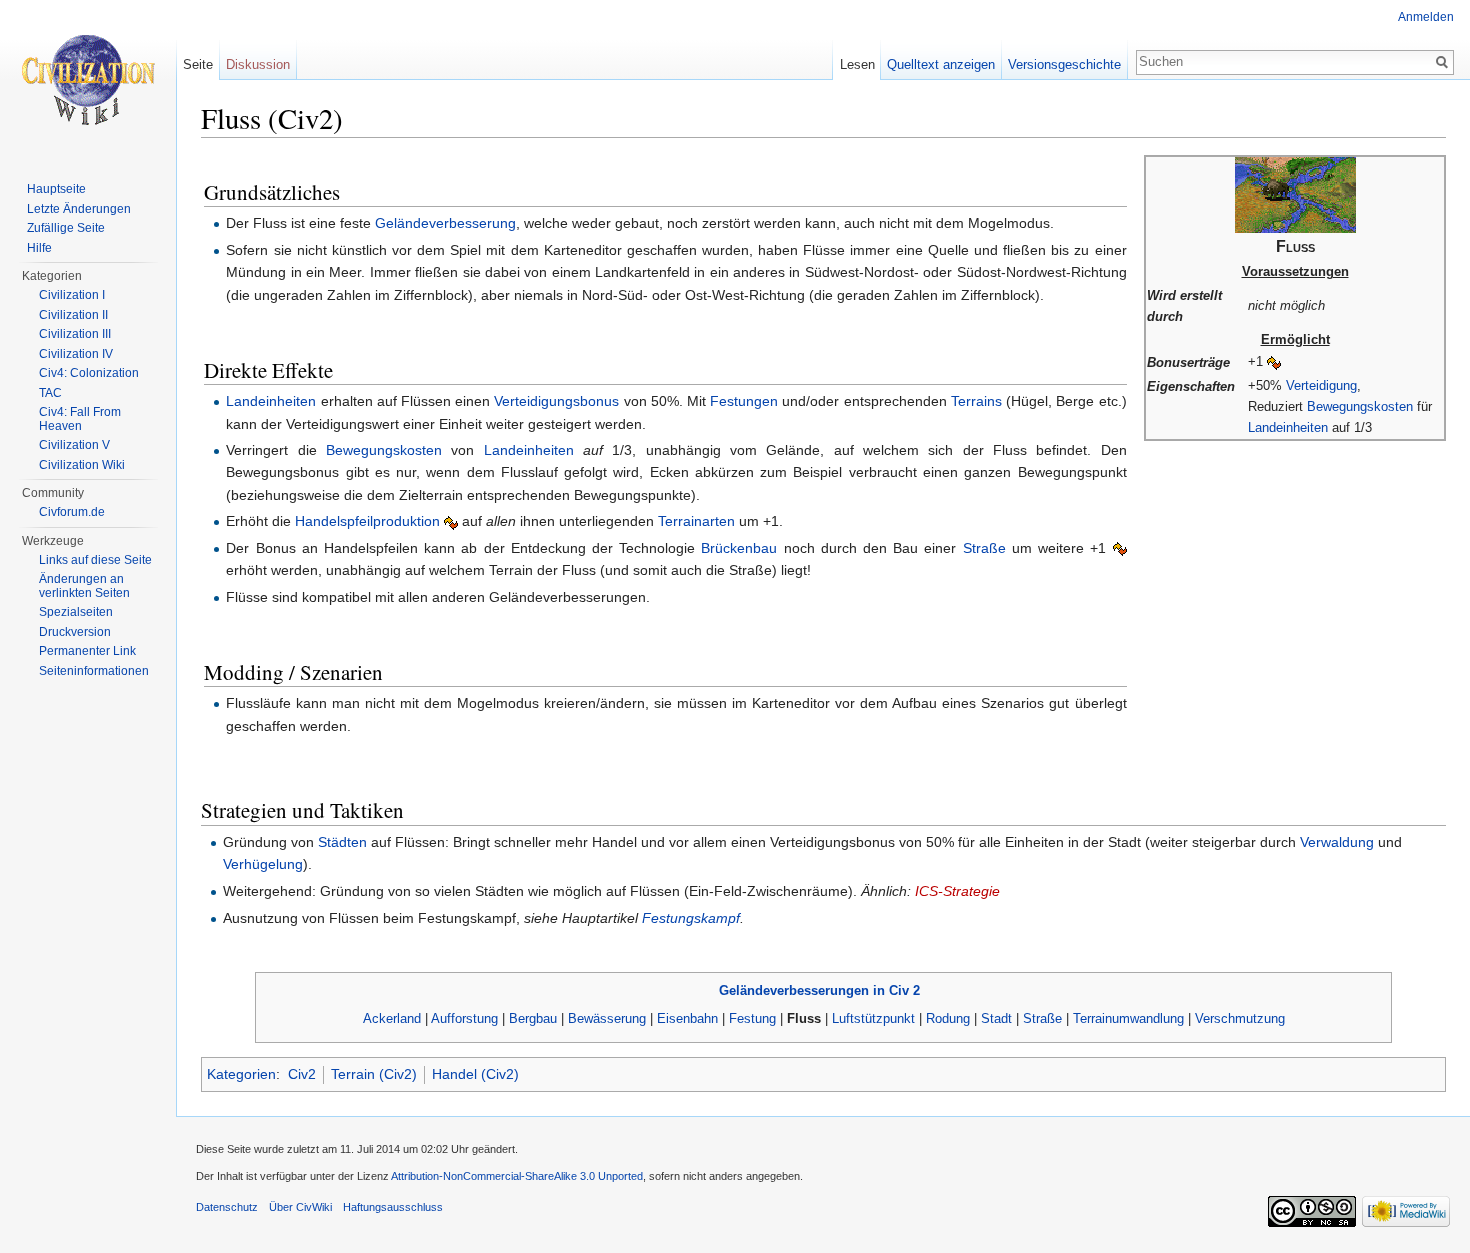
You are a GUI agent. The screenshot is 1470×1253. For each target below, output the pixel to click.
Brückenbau (739, 548)
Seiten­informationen (94, 671)
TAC (50, 393)
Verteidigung (1321, 385)
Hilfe (39, 248)
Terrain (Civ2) (374, 1074)
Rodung (948, 1018)
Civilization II (73, 315)
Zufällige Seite (66, 228)
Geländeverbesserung (445, 223)
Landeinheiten (1288, 427)
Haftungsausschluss (393, 1207)
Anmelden (1426, 17)
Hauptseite (56, 189)
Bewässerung (607, 1018)
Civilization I (72, 295)
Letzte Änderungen (79, 209)
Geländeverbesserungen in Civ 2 (819, 990)
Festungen (744, 401)
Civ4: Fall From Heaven (80, 419)
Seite (198, 64)
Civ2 (302, 1074)
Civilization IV (76, 354)
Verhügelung (263, 864)
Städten (342, 842)
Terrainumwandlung (1128, 1018)
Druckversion (75, 632)
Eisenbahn (687, 1018)
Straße (984, 548)
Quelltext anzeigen (941, 64)
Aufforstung (464, 1018)
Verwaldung (1337, 842)
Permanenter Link (87, 651)
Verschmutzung (1240, 1018)
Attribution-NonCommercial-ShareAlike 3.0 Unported (517, 1176)
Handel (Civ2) (475, 1074)
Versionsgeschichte (1064, 64)
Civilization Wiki (82, 465)
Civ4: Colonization (89, 373)
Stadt (996, 1018)
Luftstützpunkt (873, 1018)
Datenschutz (227, 1207)
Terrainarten (696, 521)
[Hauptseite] (88, 80)
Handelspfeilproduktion (367, 521)
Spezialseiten (76, 612)
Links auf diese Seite (95, 560)
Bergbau (533, 1018)
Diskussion (258, 64)
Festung (752, 1018)
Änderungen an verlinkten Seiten (84, 586)
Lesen (857, 64)
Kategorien (241, 1074)
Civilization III (75, 334)
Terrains (976, 401)
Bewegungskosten (1360, 406)
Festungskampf (691, 918)
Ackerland (392, 1018)
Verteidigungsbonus (556, 401)
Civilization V (74, 445)
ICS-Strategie (957, 891)
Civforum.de (72, 512)
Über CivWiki (300, 1207)
